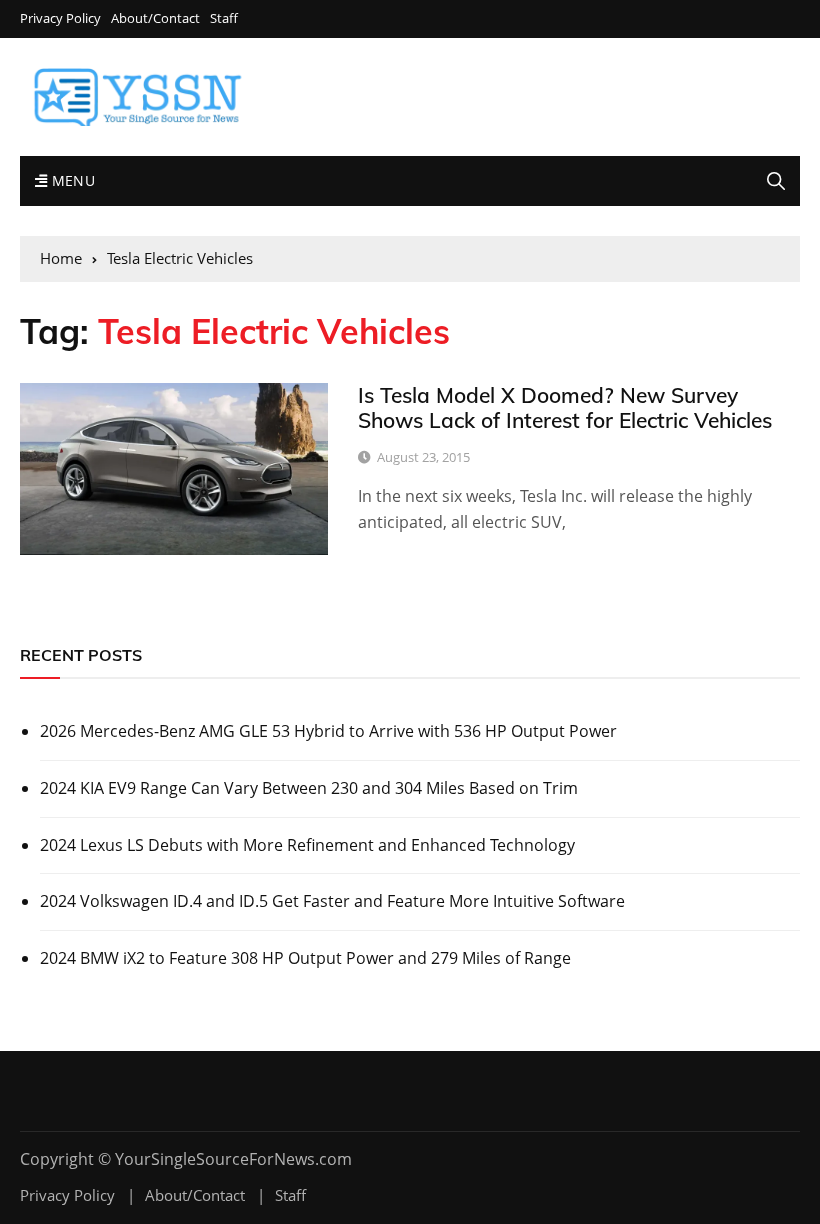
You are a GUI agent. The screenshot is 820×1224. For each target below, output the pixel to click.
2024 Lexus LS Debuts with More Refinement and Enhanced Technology (307, 845)
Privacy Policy (60, 18)
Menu (71, 180)
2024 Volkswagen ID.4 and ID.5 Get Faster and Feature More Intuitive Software (332, 901)
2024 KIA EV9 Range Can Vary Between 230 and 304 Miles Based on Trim (309, 788)
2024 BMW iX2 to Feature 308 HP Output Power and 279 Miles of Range (305, 958)
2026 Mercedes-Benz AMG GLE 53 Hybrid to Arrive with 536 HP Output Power (328, 731)
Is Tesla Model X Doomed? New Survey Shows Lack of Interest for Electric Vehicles (565, 407)
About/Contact (155, 18)
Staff (224, 18)
